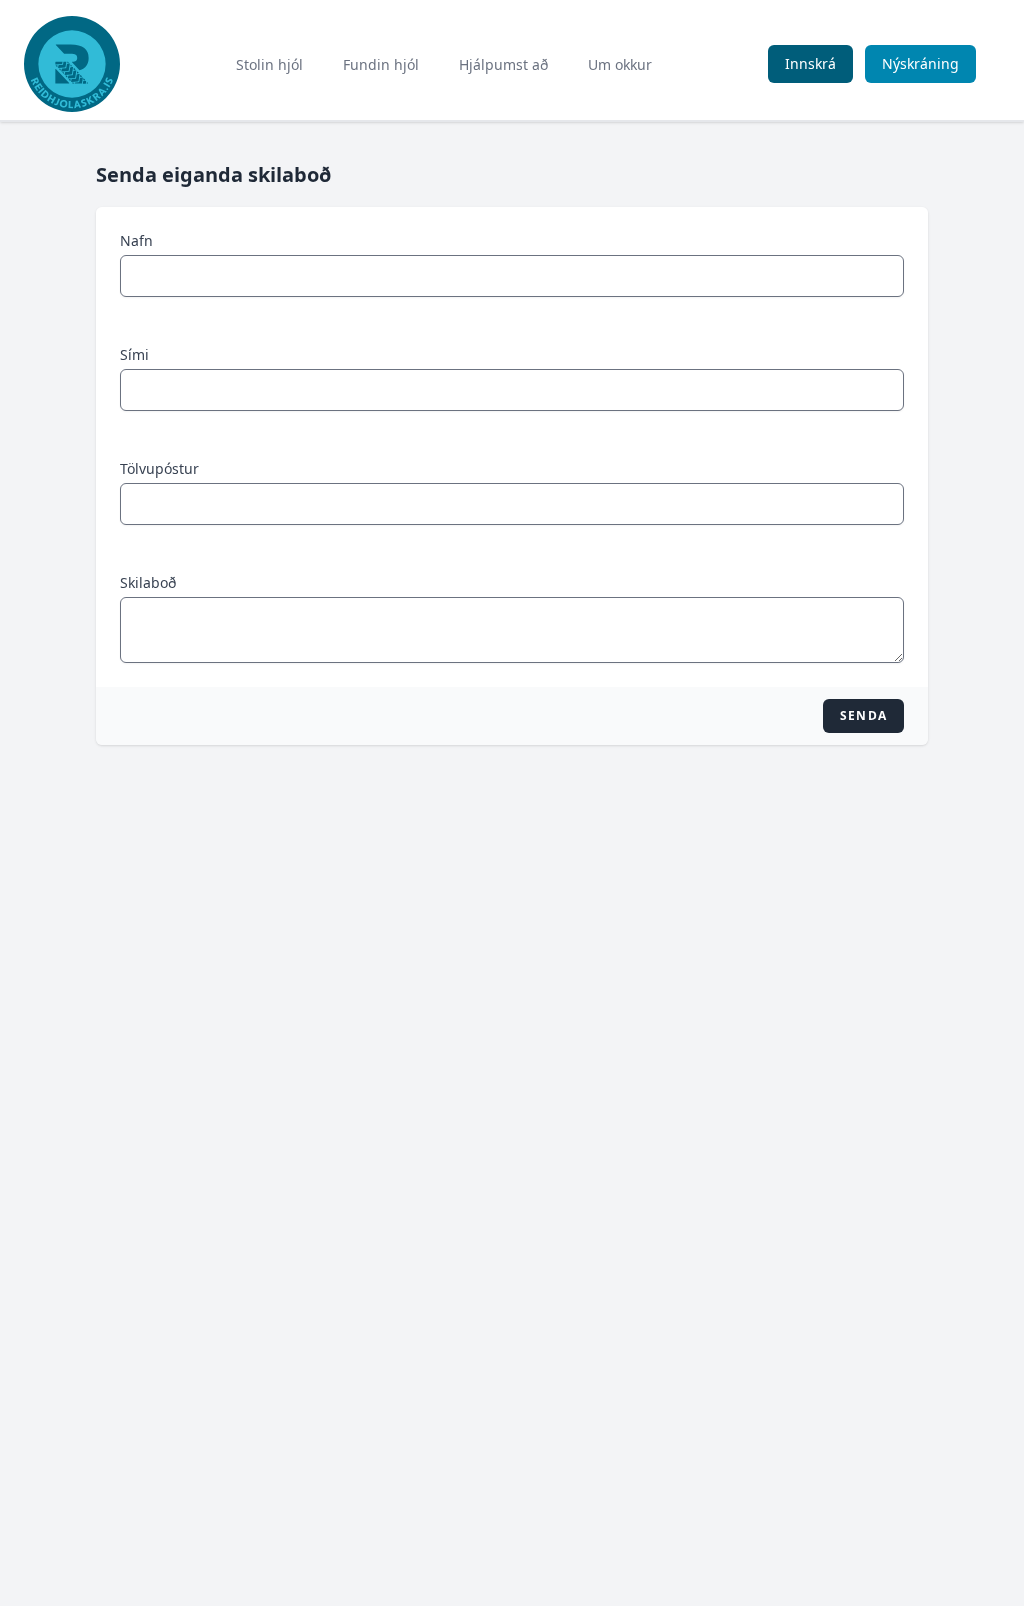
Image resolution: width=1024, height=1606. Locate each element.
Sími (134, 354)
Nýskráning (920, 63)
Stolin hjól (269, 64)
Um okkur (620, 64)
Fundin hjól (381, 64)
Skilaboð (148, 582)
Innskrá (810, 63)
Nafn (136, 240)
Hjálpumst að (503, 64)
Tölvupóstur (159, 468)
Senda (863, 715)
